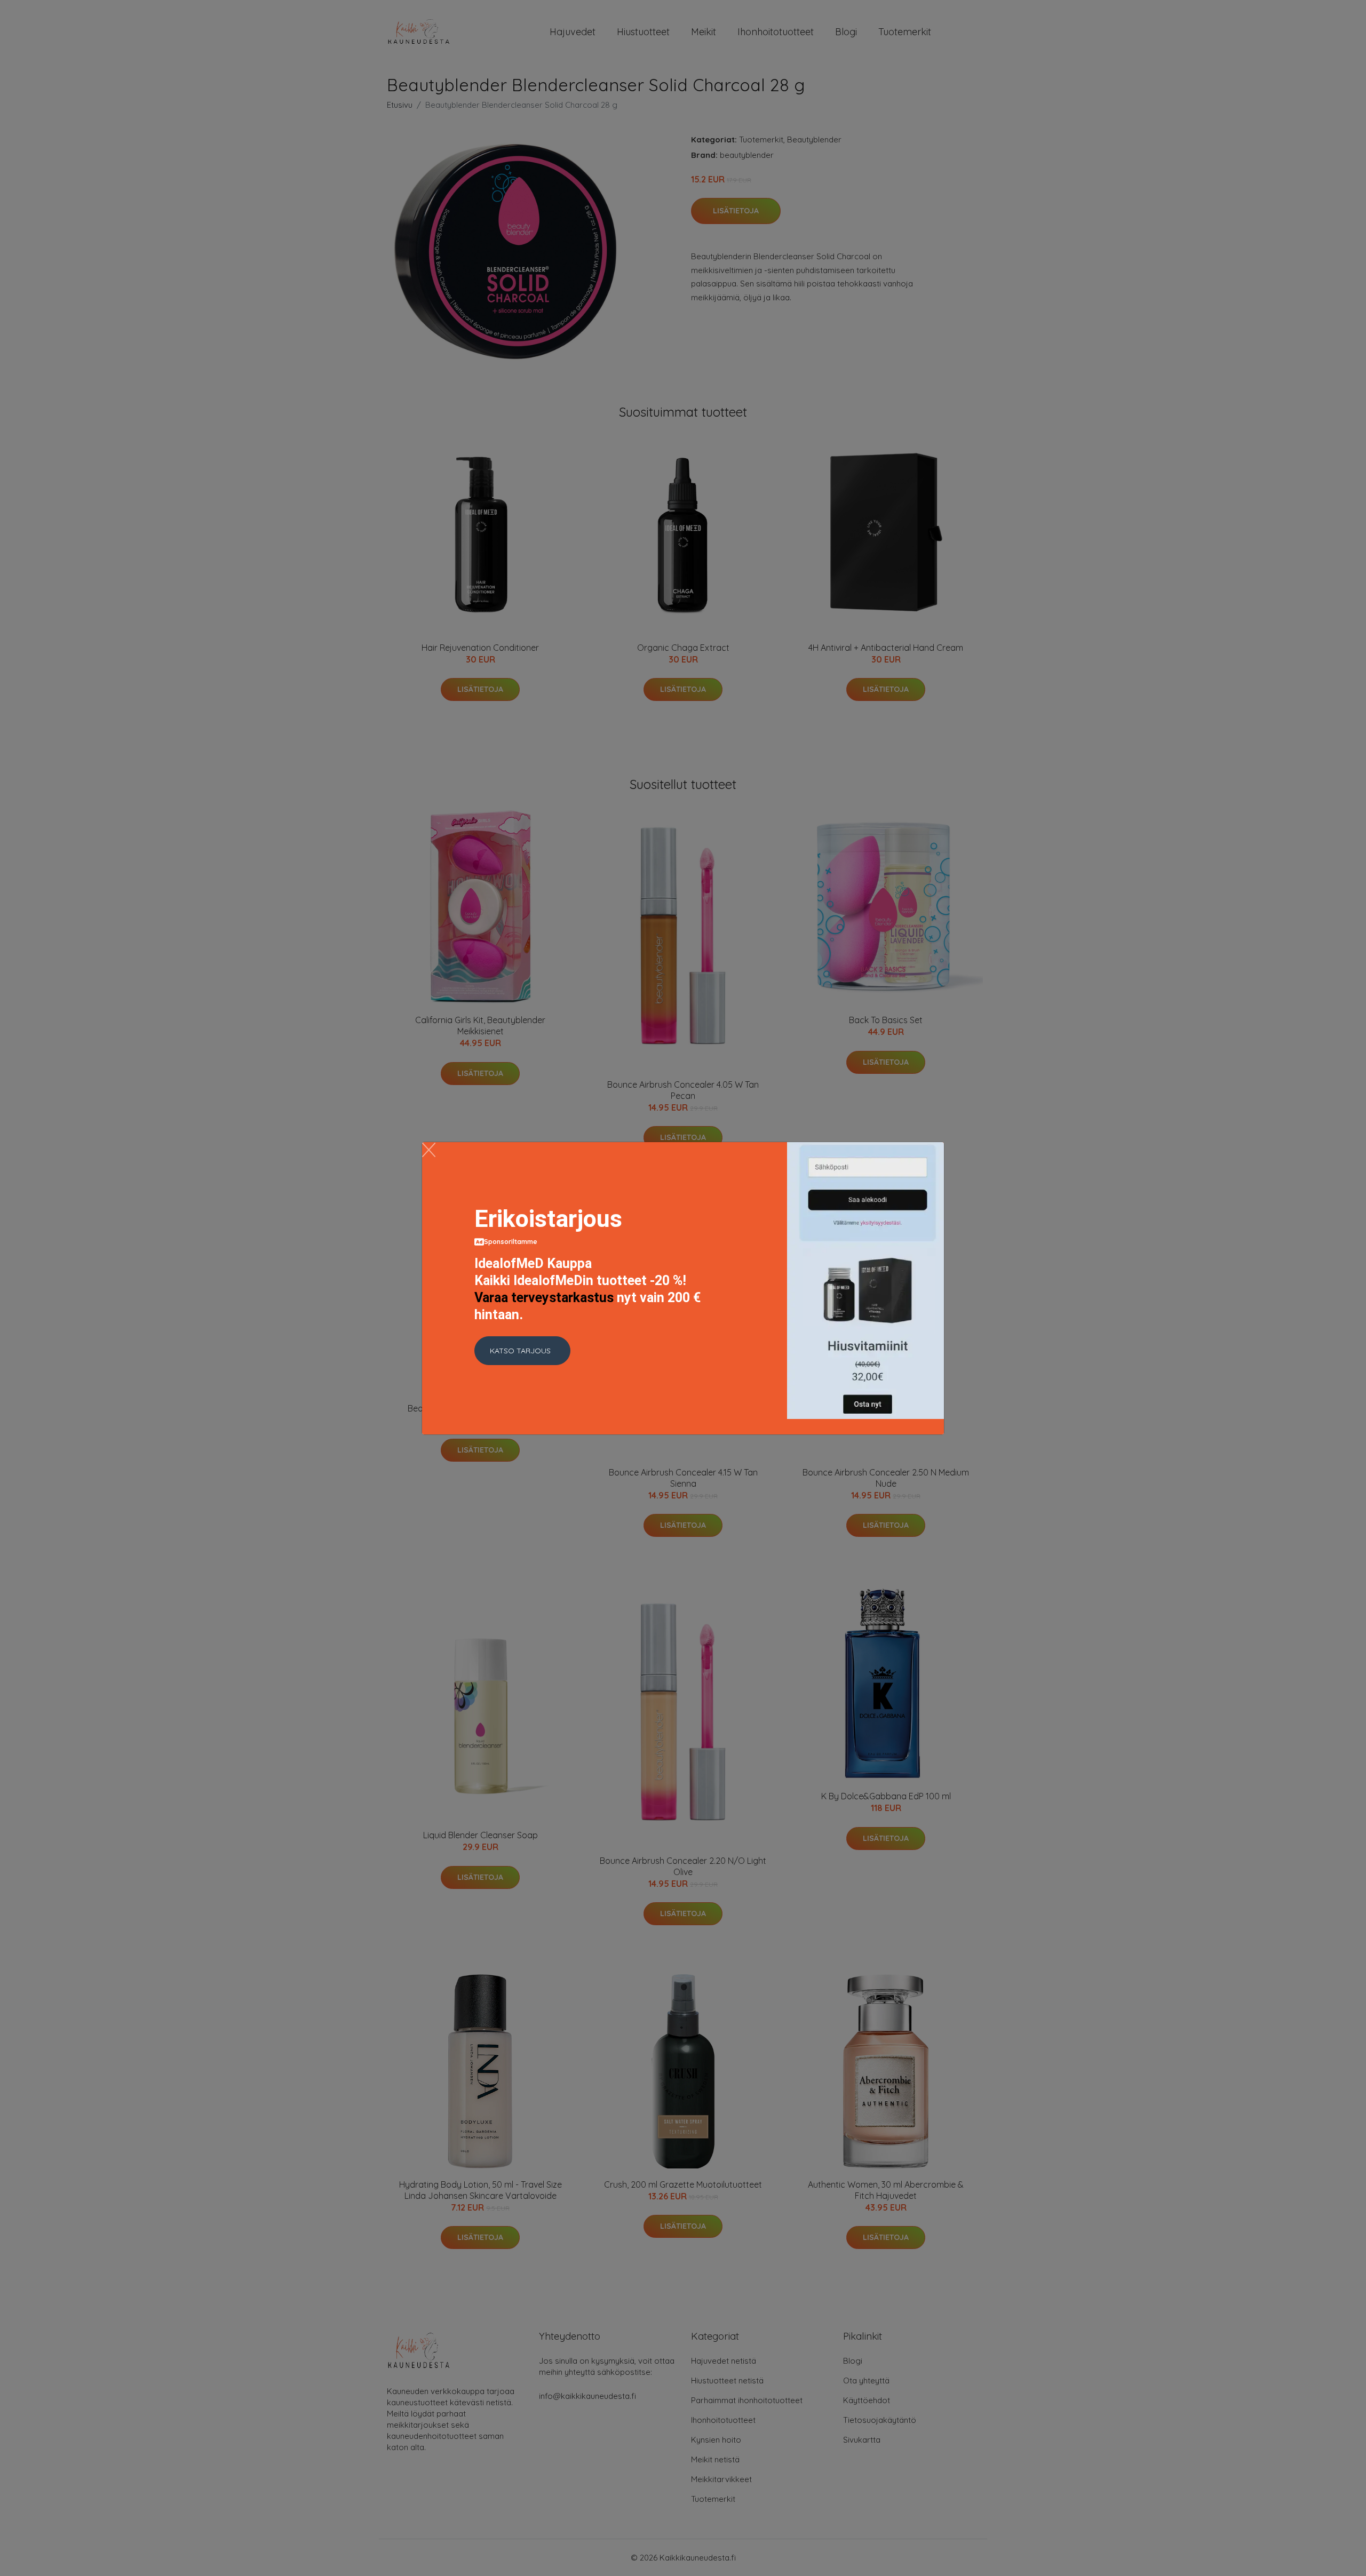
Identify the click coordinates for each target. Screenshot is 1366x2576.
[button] (522, 1351)
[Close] (429, 1150)
